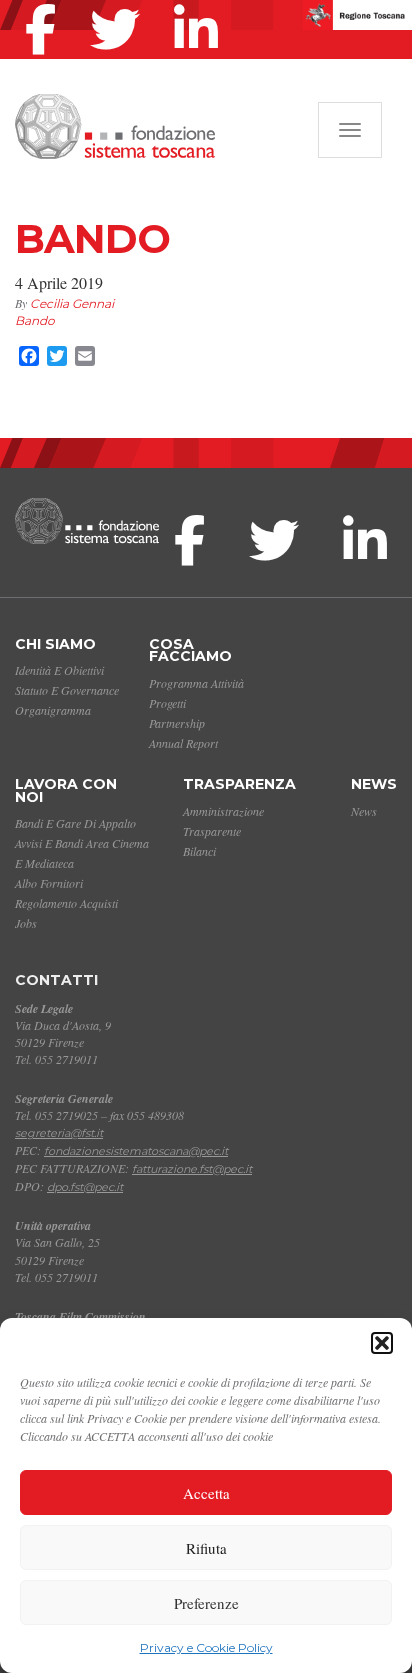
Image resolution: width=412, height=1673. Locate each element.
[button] (382, 1343)
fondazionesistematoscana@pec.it (136, 1151)
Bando (35, 320)
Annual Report (183, 743)
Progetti (167, 703)
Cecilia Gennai (72, 303)
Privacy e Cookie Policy (206, 1647)
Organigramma (53, 710)
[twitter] (120, 4)
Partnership (177, 723)
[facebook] (45, 4)
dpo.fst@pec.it (85, 1187)
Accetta (206, 1493)
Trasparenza (239, 784)
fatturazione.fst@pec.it (192, 1169)
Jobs (26, 923)
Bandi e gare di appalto (75, 823)
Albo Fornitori (49, 883)
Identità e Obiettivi (59, 670)
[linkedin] (201, 4)
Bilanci (199, 851)
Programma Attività (196, 683)
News (374, 784)
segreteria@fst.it (59, 1133)
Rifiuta (206, 1548)
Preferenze (206, 1603)
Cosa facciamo (190, 650)
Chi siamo (55, 644)
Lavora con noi (66, 790)
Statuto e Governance (67, 690)
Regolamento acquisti (66, 903)
